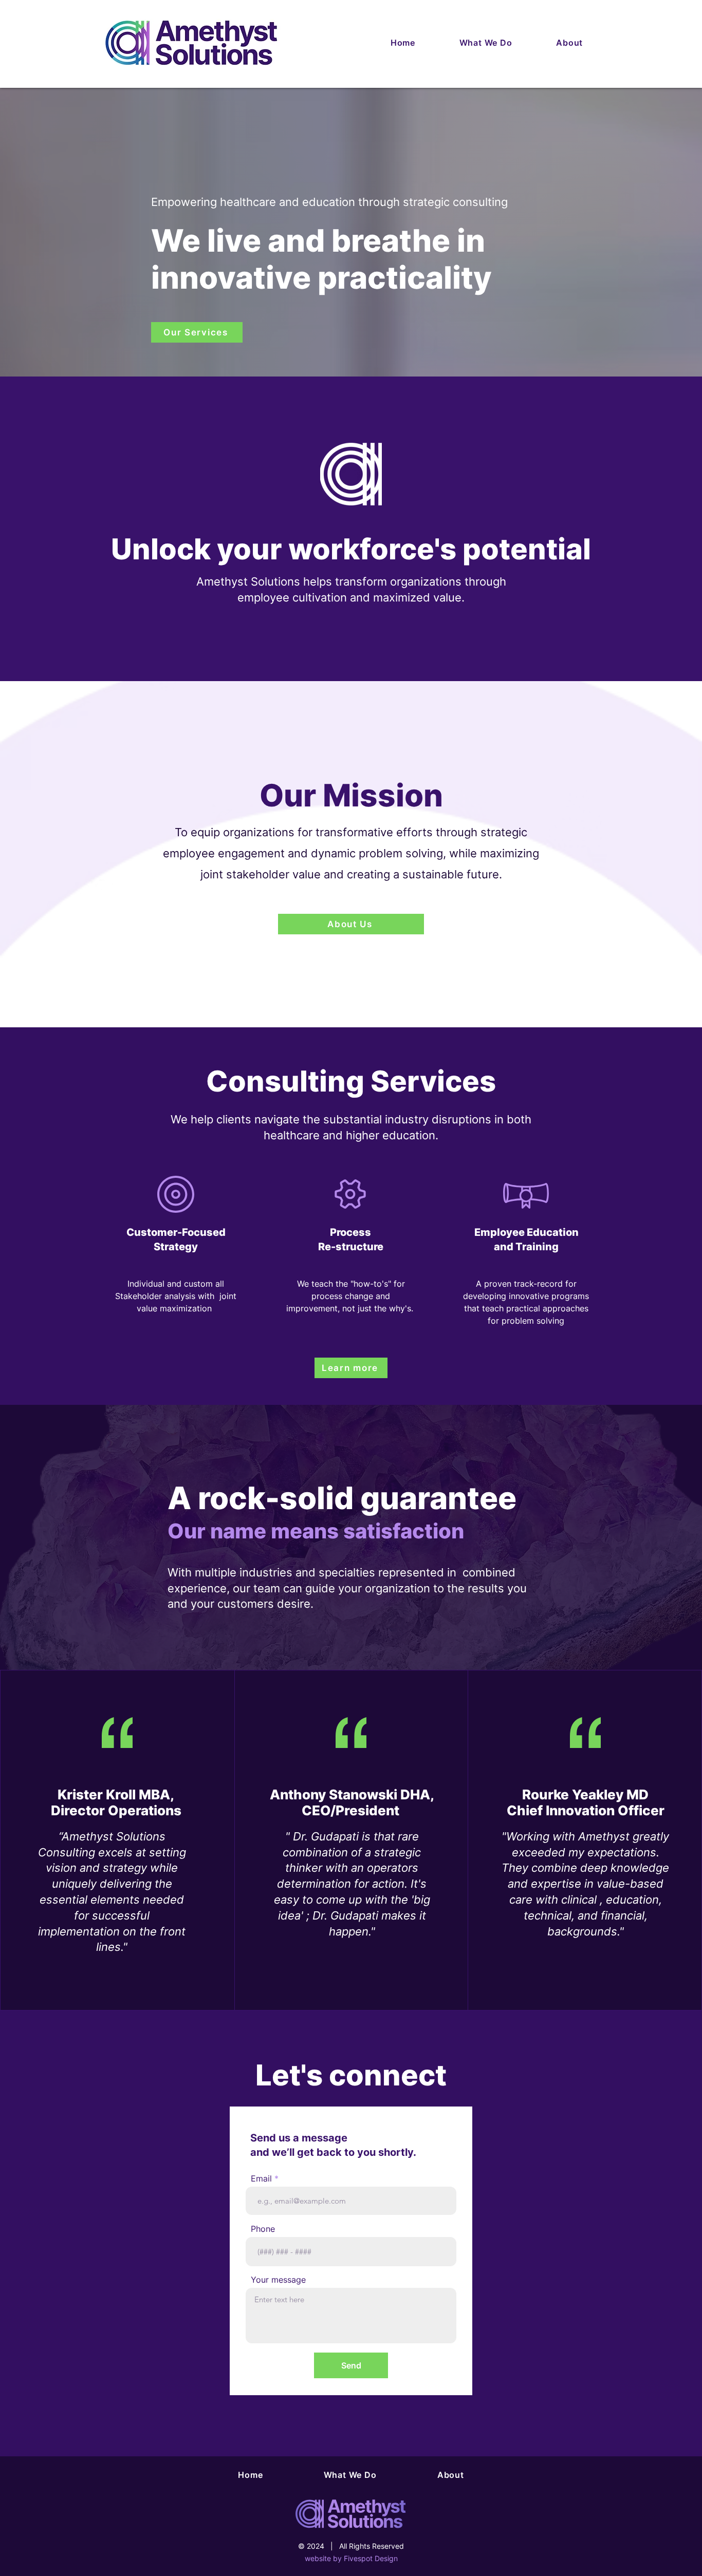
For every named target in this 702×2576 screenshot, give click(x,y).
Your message (278, 2280)
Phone (263, 2229)
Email (261, 2178)
